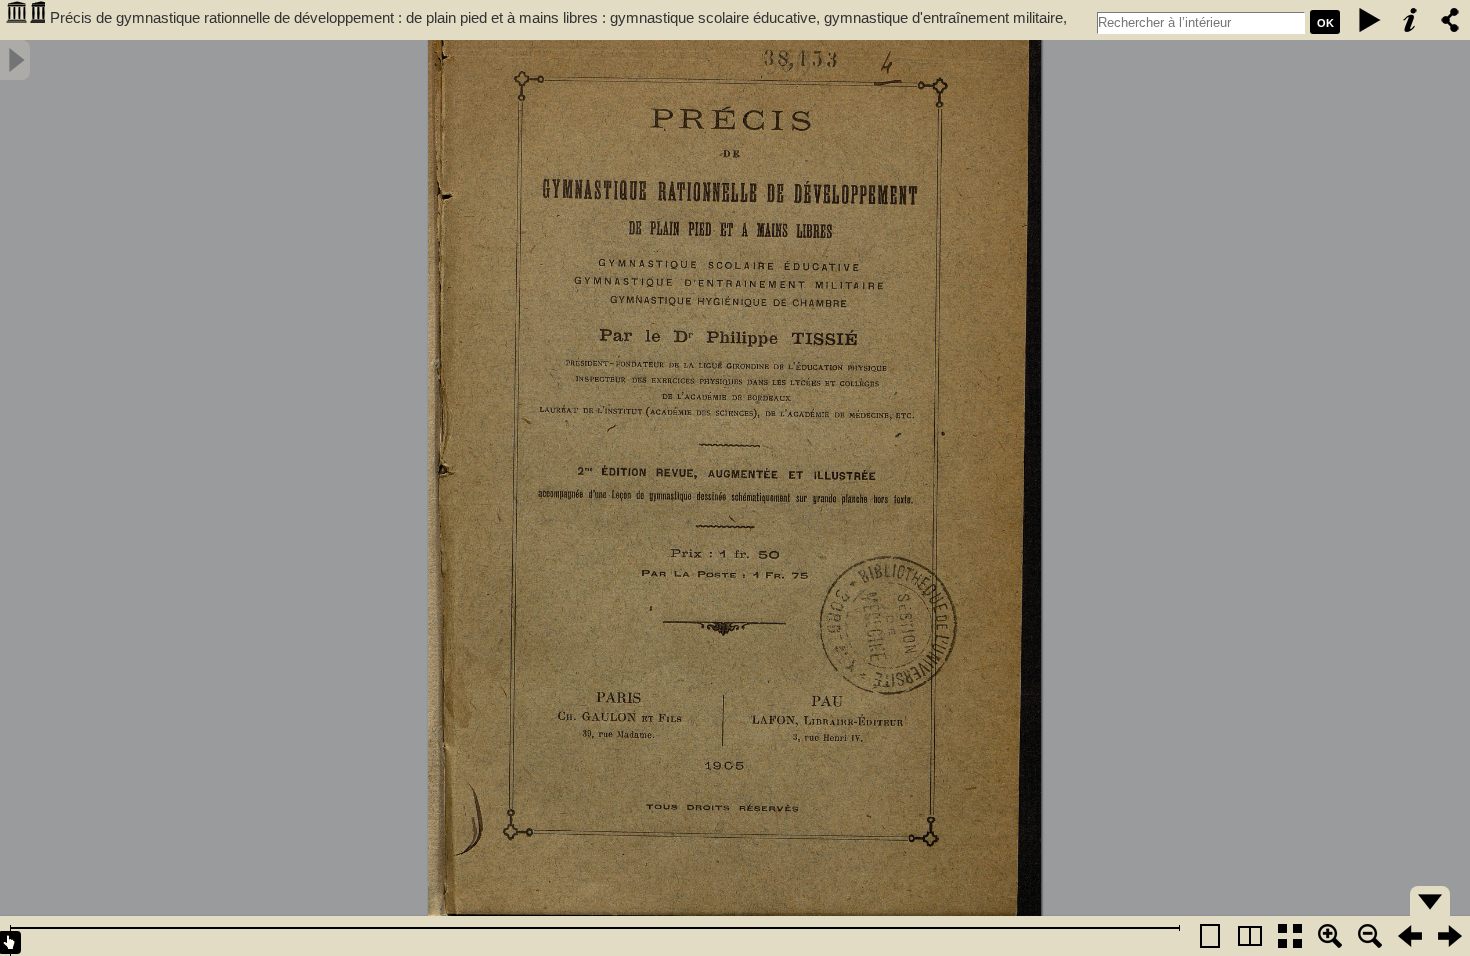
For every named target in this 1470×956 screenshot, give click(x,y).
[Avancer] (1450, 936)
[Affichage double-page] (1250, 936)
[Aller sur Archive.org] (25, 20)
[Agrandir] (1330, 936)
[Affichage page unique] (1210, 936)
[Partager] (1450, 20)
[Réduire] (1370, 936)
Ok (1325, 23)
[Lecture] (1370, 20)
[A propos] (1410, 20)
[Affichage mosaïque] (1290, 936)
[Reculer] (1410, 936)
